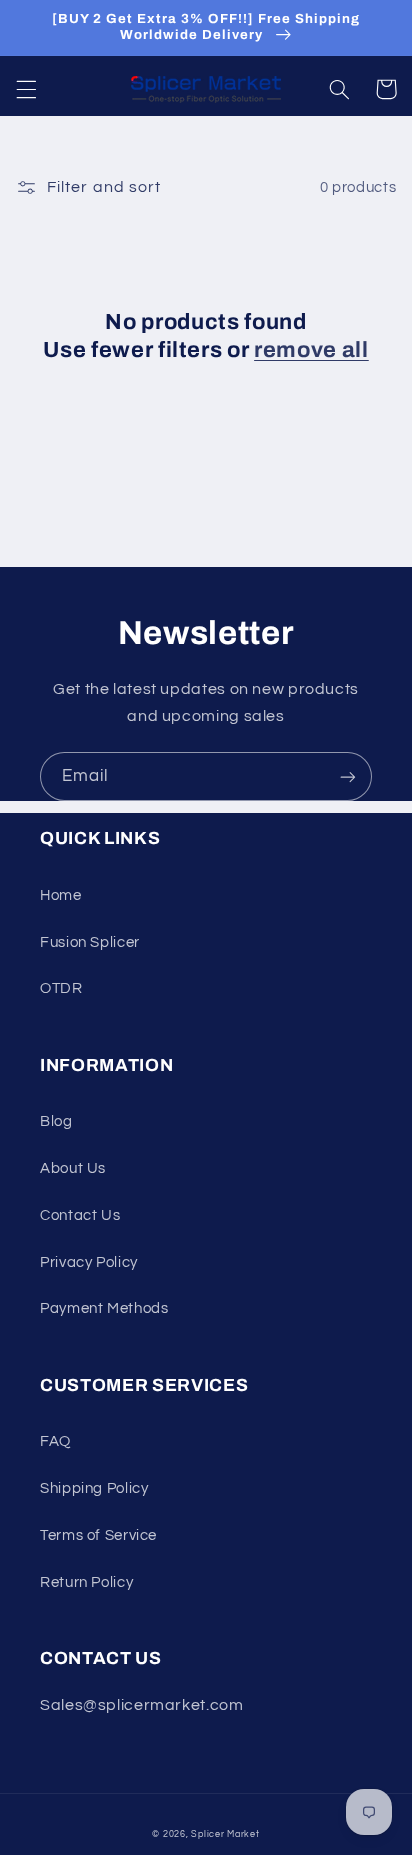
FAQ (55, 1441)
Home (61, 895)
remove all (311, 350)
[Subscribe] (348, 776)
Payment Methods (104, 1308)
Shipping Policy (94, 1488)
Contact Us (80, 1215)
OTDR (61, 988)
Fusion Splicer (90, 942)
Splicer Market (225, 1834)
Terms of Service (98, 1535)
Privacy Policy (89, 1262)
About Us (73, 1168)
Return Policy (86, 1582)
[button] (26, 89)
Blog (56, 1121)
